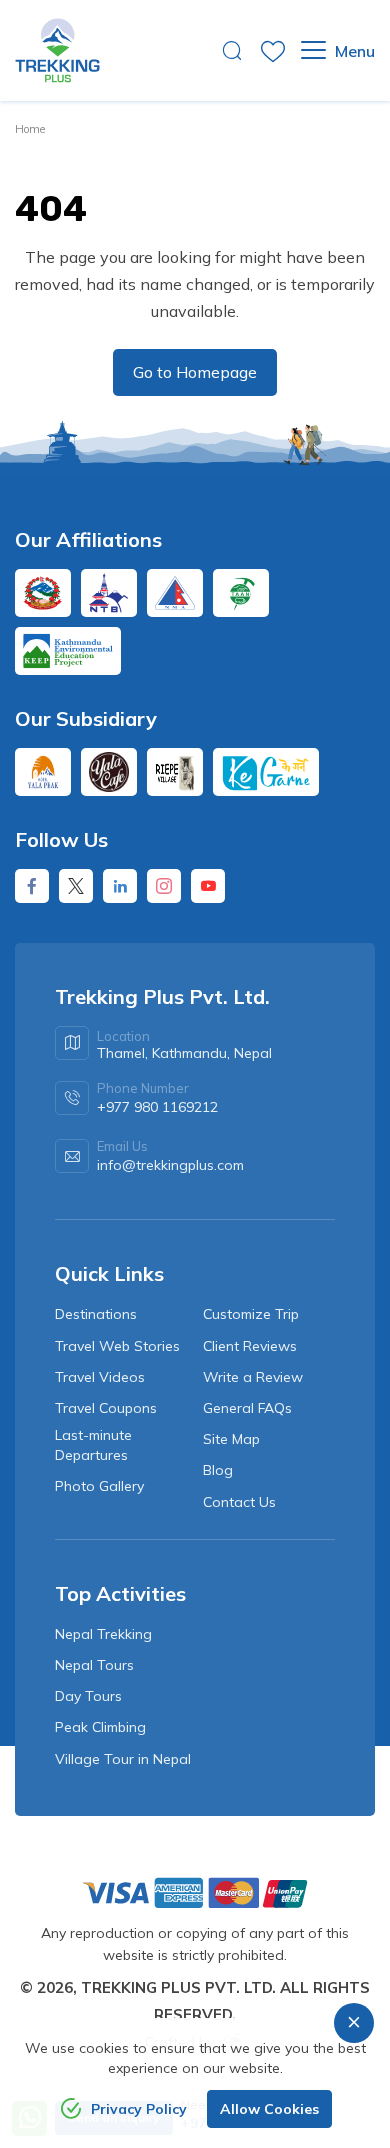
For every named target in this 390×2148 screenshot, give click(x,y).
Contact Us (239, 1502)
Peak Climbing (100, 1727)
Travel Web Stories (117, 1346)
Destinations (96, 1314)
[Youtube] (208, 886)
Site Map (231, 1439)
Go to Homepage (195, 372)
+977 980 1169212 (157, 1107)
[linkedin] (120, 886)
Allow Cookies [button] (269, 2109)
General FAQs (247, 1408)
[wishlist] (273, 51)
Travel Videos (100, 1377)
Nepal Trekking (103, 1634)
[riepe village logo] (175, 772)
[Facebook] (32, 886)
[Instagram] (164, 886)
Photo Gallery (99, 1486)
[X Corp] (76, 886)
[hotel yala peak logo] (43, 772)
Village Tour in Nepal (123, 1759)
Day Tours (88, 1696)
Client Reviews (250, 1346)
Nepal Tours (94, 1665)
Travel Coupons (106, 1408)
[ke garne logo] (266, 772)
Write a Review (253, 1377)
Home (30, 129)
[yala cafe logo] (109, 772)
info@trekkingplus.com (170, 1165)
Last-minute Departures (93, 1445)
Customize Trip (251, 1314)
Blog (218, 1470)
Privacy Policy (139, 2109)
